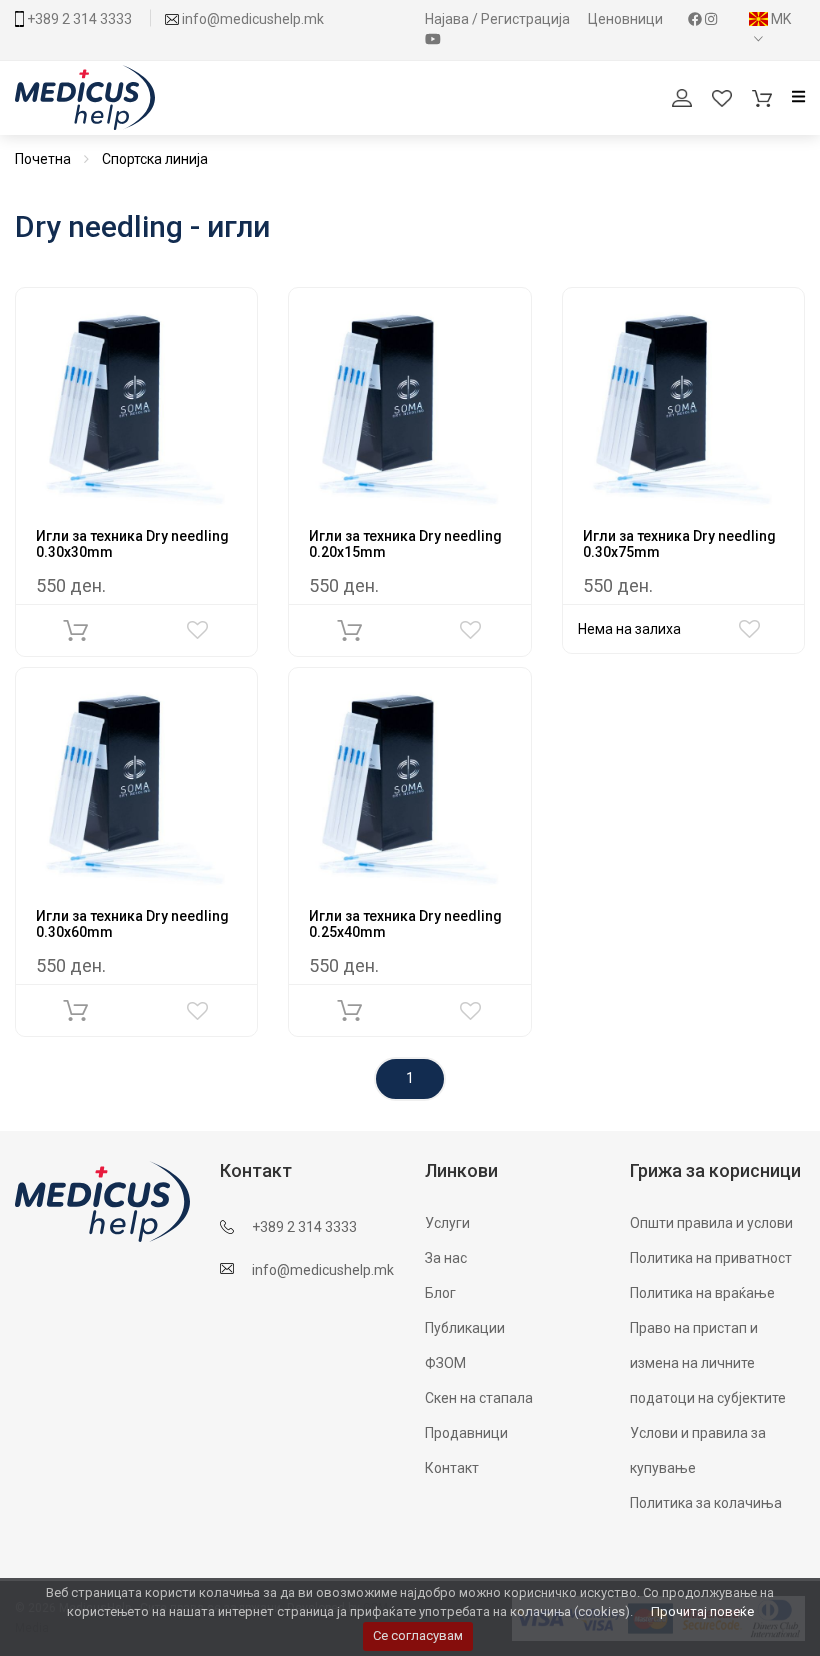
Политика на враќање (702, 1293)
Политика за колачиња (706, 1503)
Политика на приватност (711, 1258)
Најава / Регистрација (499, 19)
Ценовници (627, 19)
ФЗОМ (445, 1363)
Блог (440, 1293)
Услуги (447, 1223)
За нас (446, 1258)
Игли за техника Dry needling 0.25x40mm (405, 923)
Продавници (466, 1433)
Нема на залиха (629, 629)
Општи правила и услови (711, 1223)
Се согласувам (418, 1635)
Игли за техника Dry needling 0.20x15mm (405, 543)
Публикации (465, 1328)
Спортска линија (155, 159)
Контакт (452, 1468)
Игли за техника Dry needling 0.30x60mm (132, 923)
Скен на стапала (479, 1398)
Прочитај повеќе (702, 1611)
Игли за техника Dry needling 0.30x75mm (679, 543)
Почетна (43, 159)
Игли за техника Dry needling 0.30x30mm (132, 543)
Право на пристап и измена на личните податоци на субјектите (708, 1363)
